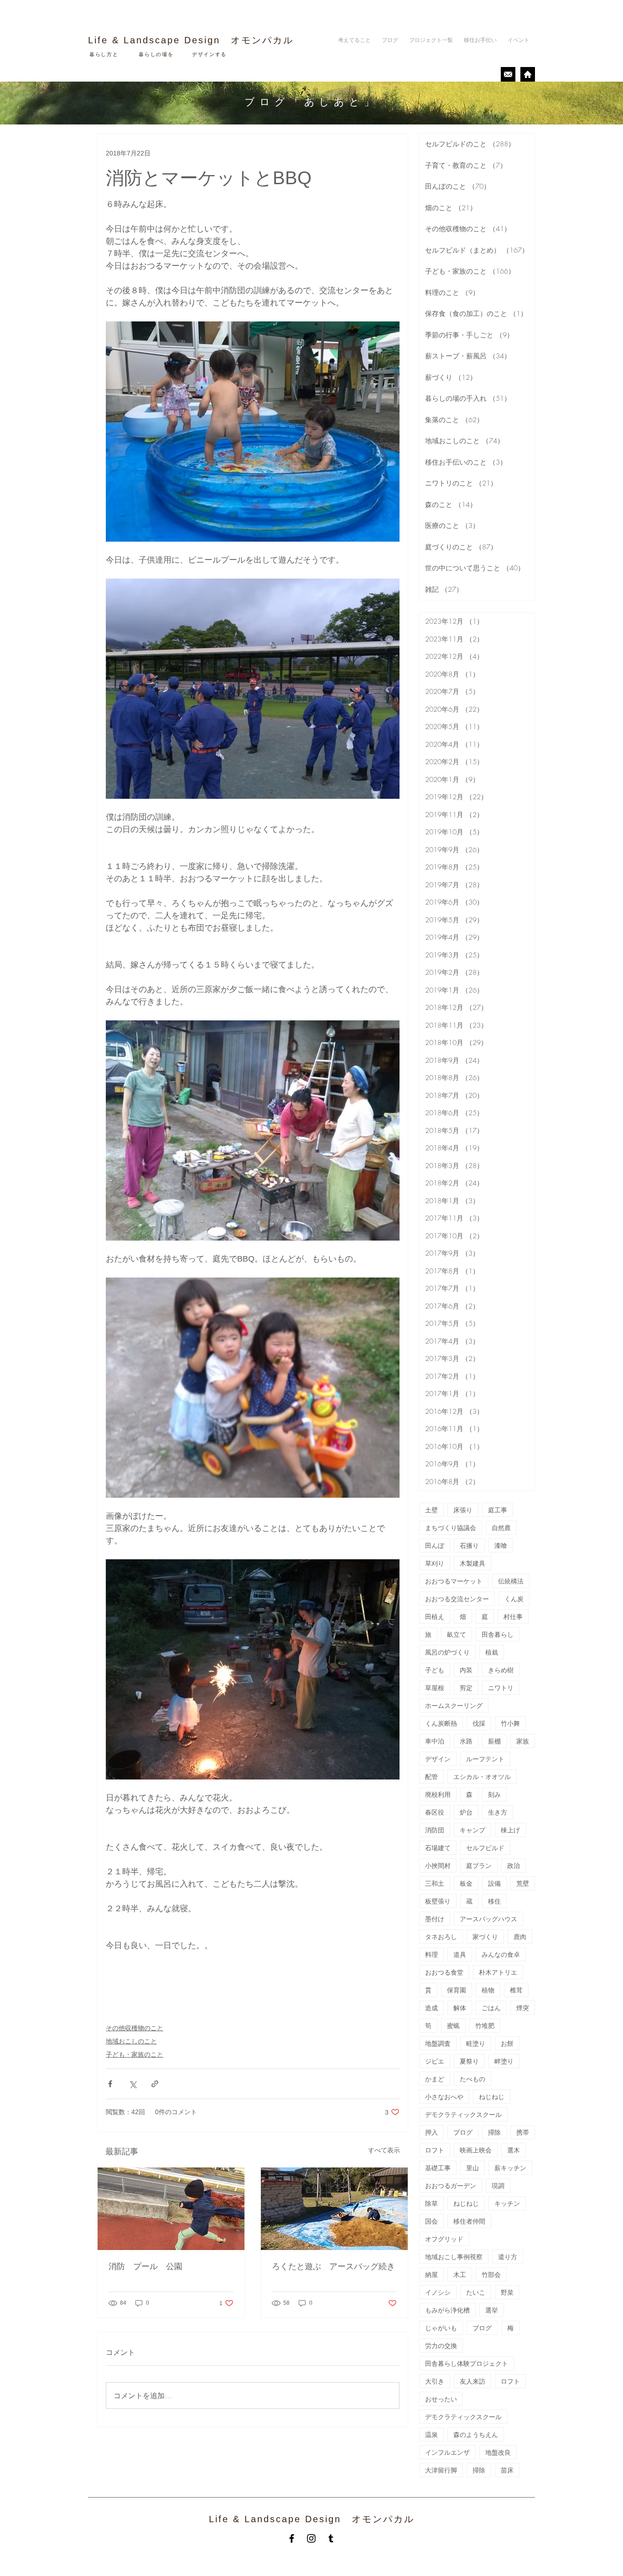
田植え (435, 1616)
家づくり (485, 1937)
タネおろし (441, 1937)
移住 (494, 1901)
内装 (466, 1670)
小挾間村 (438, 1865)
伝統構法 (511, 1581)
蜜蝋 (453, 2025)
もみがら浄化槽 (447, 2310)
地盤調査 (438, 2043)
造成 (431, 2008)
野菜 (507, 2292)
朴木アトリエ (498, 1972)
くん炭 (514, 1599)
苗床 (507, 2470)
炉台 (466, 1812)
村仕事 (513, 1616)
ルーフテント (485, 1759)
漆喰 (501, 1545)
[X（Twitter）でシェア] (132, 2084)
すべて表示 (384, 2150)
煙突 (523, 2008)
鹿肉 (520, 1937)
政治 (514, 1865)
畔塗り (504, 2061)
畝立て (457, 1634)
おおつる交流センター (457, 1599)
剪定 (466, 1688)
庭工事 (498, 1510)
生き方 (498, 1812)
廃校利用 (438, 1794)
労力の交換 (441, 2346)
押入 (431, 2132)
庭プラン (479, 1865)
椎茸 (516, 1990)
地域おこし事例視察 (454, 2257)
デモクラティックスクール (463, 2114)
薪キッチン (510, 2168)
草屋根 (435, 1688)
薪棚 (494, 1741)
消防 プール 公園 (150, 2266)
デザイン (438, 1759)
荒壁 (523, 1883)
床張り (463, 1510)
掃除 (494, 2132)
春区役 (435, 1812)
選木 (514, 2150)
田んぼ (435, 1545)
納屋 (431, 2274)
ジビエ (435, 2061)
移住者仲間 (469, 2221)
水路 (466, 1741)
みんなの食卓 (501, 1954)
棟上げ (510, 1830)
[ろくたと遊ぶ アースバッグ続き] (334, 2209)
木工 (460, 2274)
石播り (469, 1545)
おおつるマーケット (454, 1581)
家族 (523, 1741)
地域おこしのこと (131, 2041)
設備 (494, 1883)
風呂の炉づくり (447, 1652)
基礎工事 (438, 2168)
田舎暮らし (498, 1634)
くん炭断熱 (441, 1723)
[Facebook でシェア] (110, 2084)
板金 (466, 1883)
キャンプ (472, 1830)
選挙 (492, 2310)
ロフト (435, 2150)
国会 (431, 2221)
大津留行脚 (441, 2470)
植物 (488, 1990)
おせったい (441, 2399)
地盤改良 (498, 2452)
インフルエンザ (447, 2452)
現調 (498, 2185)
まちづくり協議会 (451, 1528)
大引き (435, 2381)
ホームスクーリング (454, 1705)
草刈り (435, 1563)
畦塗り (476, 2043)
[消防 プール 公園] (171, 2209)
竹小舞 (510, 1723)
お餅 (507, 2043)
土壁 (431, 1510)
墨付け (435, 1919)
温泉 (431, 2434)
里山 (472, 2168)
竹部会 (491, 2274)
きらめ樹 (501, 1670)
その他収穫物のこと (135, 2028)
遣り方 (508, 2257)
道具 (460, 1954)
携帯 (523, 2132)
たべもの (472, 2079)
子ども (435, 1670)
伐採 (479, 1723)
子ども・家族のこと (135, 2054)
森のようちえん (476, 2434)
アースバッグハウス (488, 1919)
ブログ (463, 2132)
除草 (431, 2203)
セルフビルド (485, 1848)
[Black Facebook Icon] (292, 2538)
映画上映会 (476, 2150)
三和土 (435, 1883)
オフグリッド (444, 2239)
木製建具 (472, 1563)
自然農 (501, 1528)
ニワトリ (501, 1688)
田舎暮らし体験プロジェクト (467, 2363)
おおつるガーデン (451, 2185)
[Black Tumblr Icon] (331, 2538)
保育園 (457, 1990)
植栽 (492, 1652)
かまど (435, 2079)
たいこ (476, 2292)
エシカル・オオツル (482, 1777)
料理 (431, 1954)
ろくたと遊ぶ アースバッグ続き (333, 2266)
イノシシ (438, 2292)
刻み (494, 1794)
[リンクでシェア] (155, 2084)
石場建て (438, 1848)
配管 (431, 1777)
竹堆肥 (485, 2025)
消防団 (435, 1830)
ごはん (491, 2008)
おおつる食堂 (444, 1972)
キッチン (507, 2203)
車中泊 (435, 1741)
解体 (460, 2008)
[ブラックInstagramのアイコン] (311, 2538)
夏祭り (469, 2061)
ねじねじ (492, 2097)
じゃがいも (441, 2328)
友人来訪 (472, 2381)
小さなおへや (444, 2097)
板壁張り (438, 1901)
